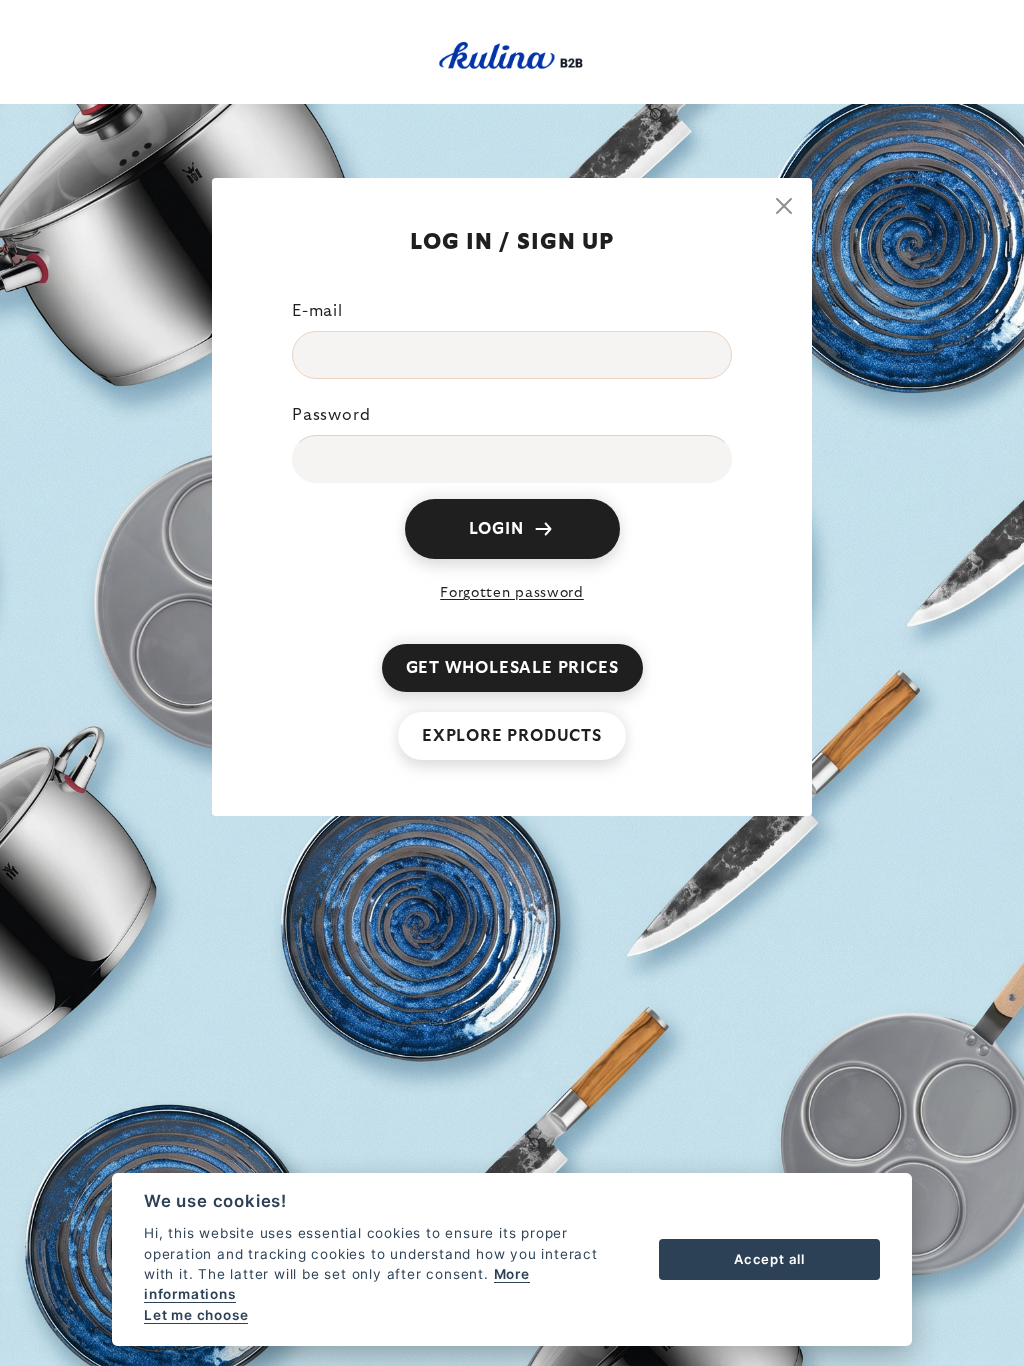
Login (496, 529)
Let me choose (196, 1315)
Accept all (769, 1259)
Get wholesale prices (512, 668)
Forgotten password (512, 593)
